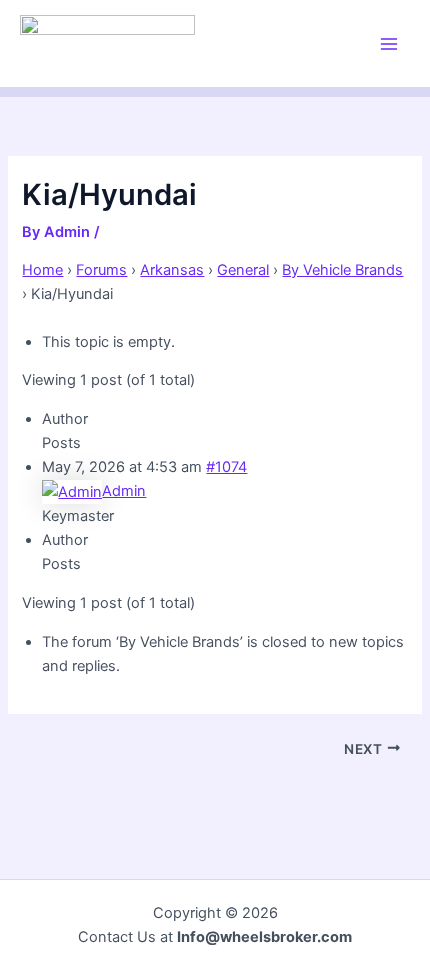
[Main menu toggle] (389, 44)
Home (42, 270)
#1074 (226, 467)
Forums (101, 270)
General (243, 270)
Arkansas (172, 270)
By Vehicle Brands (342, 270)
